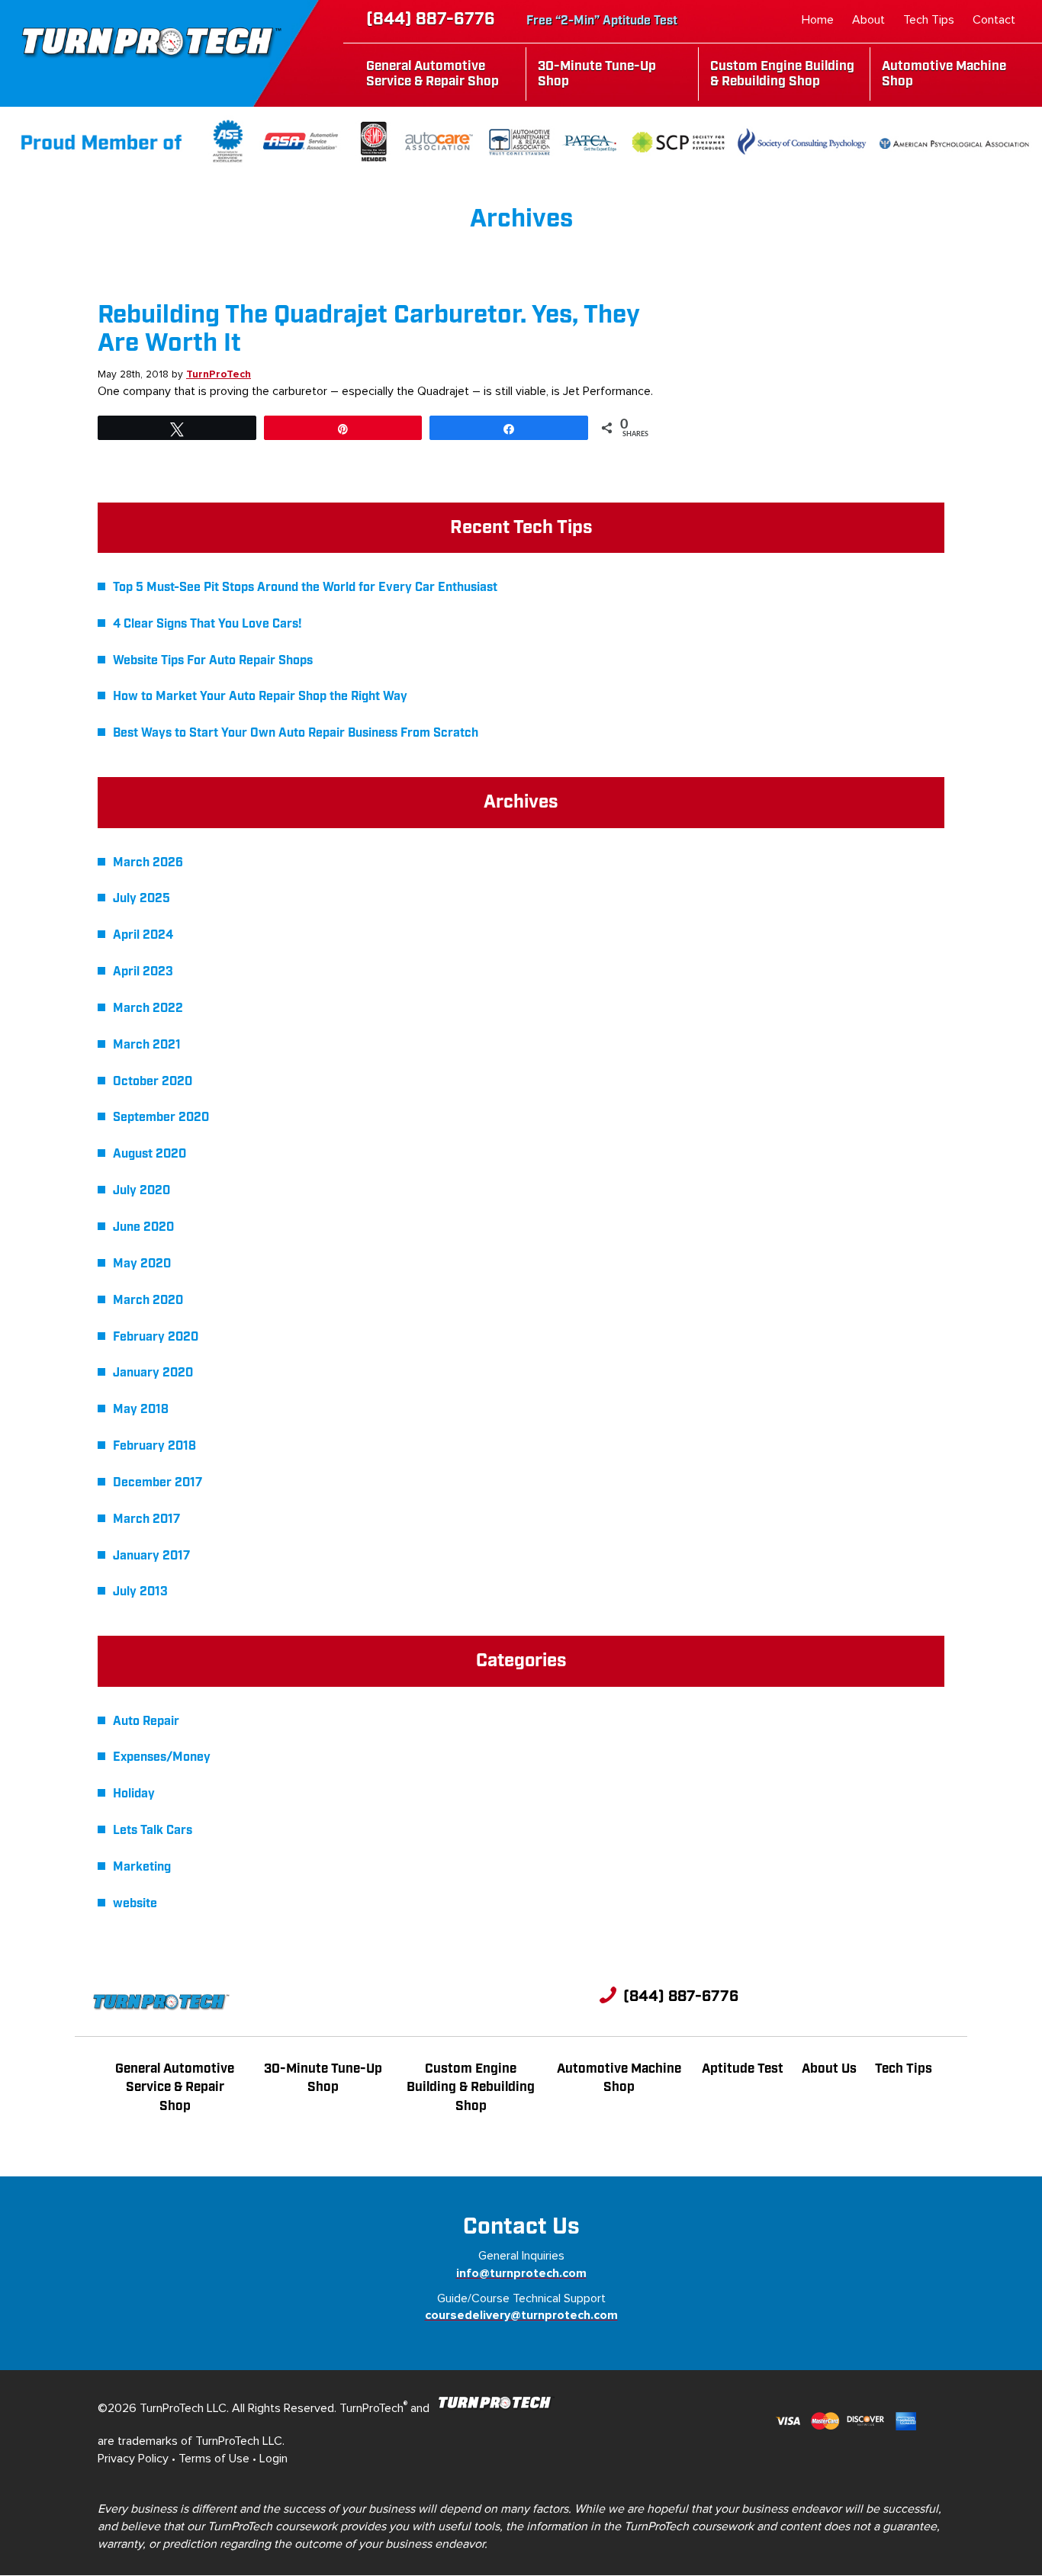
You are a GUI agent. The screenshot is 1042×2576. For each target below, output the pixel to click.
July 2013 (140, 1592)
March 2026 (148, 863)
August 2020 (150, 1154)
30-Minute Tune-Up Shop (597, 74)
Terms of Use (214, 2459)
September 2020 (161, 1118)
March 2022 (148, 1009)
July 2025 (142, 899)
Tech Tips (929, 20)
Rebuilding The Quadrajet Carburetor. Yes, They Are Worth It (369, 329)
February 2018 (154, 1446)
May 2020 (142, 1264)
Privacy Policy (133, 2459)
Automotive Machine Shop (944, 74)
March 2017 (146, 1519)
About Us (829, 2069)
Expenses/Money (162, 1757)
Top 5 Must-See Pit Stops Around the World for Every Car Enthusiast (307, 588)
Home (818, 20)
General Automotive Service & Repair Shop (433, 74)
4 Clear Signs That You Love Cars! (207, 624)
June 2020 (143, 1227)
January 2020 (153, 1373)
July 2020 (142, 1191)
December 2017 (158, 1483)
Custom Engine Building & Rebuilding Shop (782, 74)
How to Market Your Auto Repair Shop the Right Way (260, 697)
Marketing (142, 1867)
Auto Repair (146, 1722)
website (135, 1904)
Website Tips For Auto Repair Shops (213, 661)
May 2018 (141, 1410)
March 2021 (147, 1045)
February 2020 (156, 1337)
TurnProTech (219, 374)
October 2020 (153, 1082)
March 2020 (148, 1301)
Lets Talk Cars (153, 1831)
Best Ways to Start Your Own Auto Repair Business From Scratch (296, 733)
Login (273, 2459)
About (868, 20)
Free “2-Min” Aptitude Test (602, 21)
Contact (994, 20)
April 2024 (143, 935)
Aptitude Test (743, 2069)
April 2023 (143, 972)
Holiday (134, 1794)
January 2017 (151, 1556)
